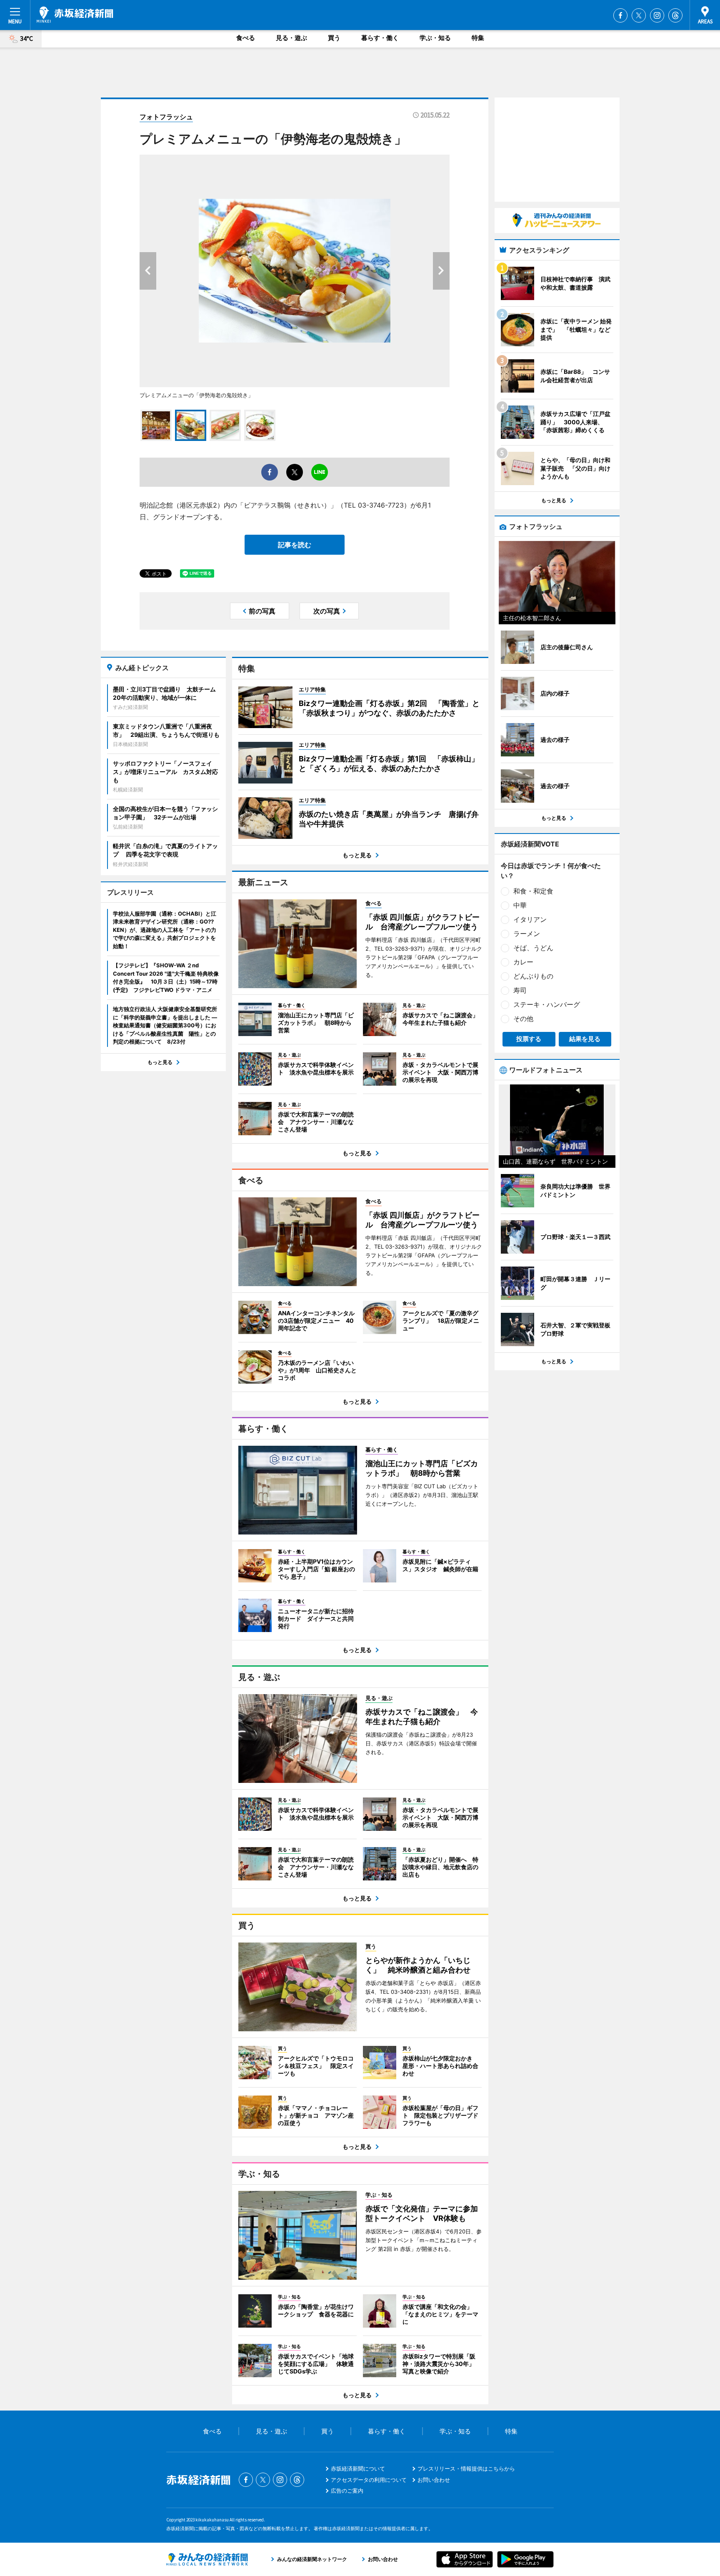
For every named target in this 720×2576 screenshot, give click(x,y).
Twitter (639, 15)
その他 (523, 1019)
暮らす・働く (380, 38)
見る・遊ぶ (291, 38)
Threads (675, 15)
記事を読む (295, 545)
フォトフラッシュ (166, 117)
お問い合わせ (434, 2480)
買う (334, 38)
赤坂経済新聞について (358, 2468)
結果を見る (585, 1039)
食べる (246, 38)
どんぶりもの (533, 976)
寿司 (520, 990)
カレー (523, 962)
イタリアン (530, 919)
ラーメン (527, 934)
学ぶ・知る (435, 38)
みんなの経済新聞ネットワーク (207, 2559)
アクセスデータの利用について (369, 2480)
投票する (529, 1039)
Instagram (657, 15)
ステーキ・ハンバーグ (547, 1004)
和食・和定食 (533, 891)
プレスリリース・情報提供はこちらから (466, 2468)
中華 (520, 905)
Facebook (620, 15)
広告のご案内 (347, 2491)
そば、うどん (533, 948)
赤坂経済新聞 (75, 15)
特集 (478, 38)
